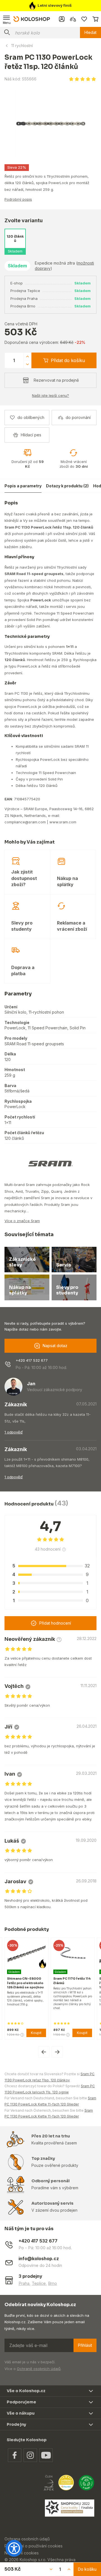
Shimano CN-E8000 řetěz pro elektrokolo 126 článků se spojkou (25, 1983)
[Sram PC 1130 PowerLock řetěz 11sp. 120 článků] (50, 123)
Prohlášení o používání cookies (34, 2546)
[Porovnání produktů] (73, 19)
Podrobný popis (18, 199)
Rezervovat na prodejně (56, 380)
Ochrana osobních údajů (27, 2539)
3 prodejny (30, 2276)
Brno (52, 2283)
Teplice (39, 2283)
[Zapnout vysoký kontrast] (14, 2548)
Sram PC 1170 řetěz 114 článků (72, 1981)
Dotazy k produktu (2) (67, 486)
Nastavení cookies (22, 2553)
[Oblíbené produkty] (84, 19)
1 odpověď (14, 1432)
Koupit (36, 2033)
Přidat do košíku (68, 360)
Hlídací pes (31, 435)
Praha (24, 2283)
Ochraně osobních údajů (39, 2369)
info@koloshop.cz (39, 2259)
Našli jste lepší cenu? (50, 395)
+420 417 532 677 (32, 1360)
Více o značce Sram (22, 1221)
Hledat (90, 32)
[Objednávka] (95, 19)
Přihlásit (85, 2345)
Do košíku (87, 2569)
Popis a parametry (23, 486)
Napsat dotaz (55, 1346)
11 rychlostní (22, 46)
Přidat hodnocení (55, 1623)
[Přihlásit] (62, 19)
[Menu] (7, 19)
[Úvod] (32, 19)
